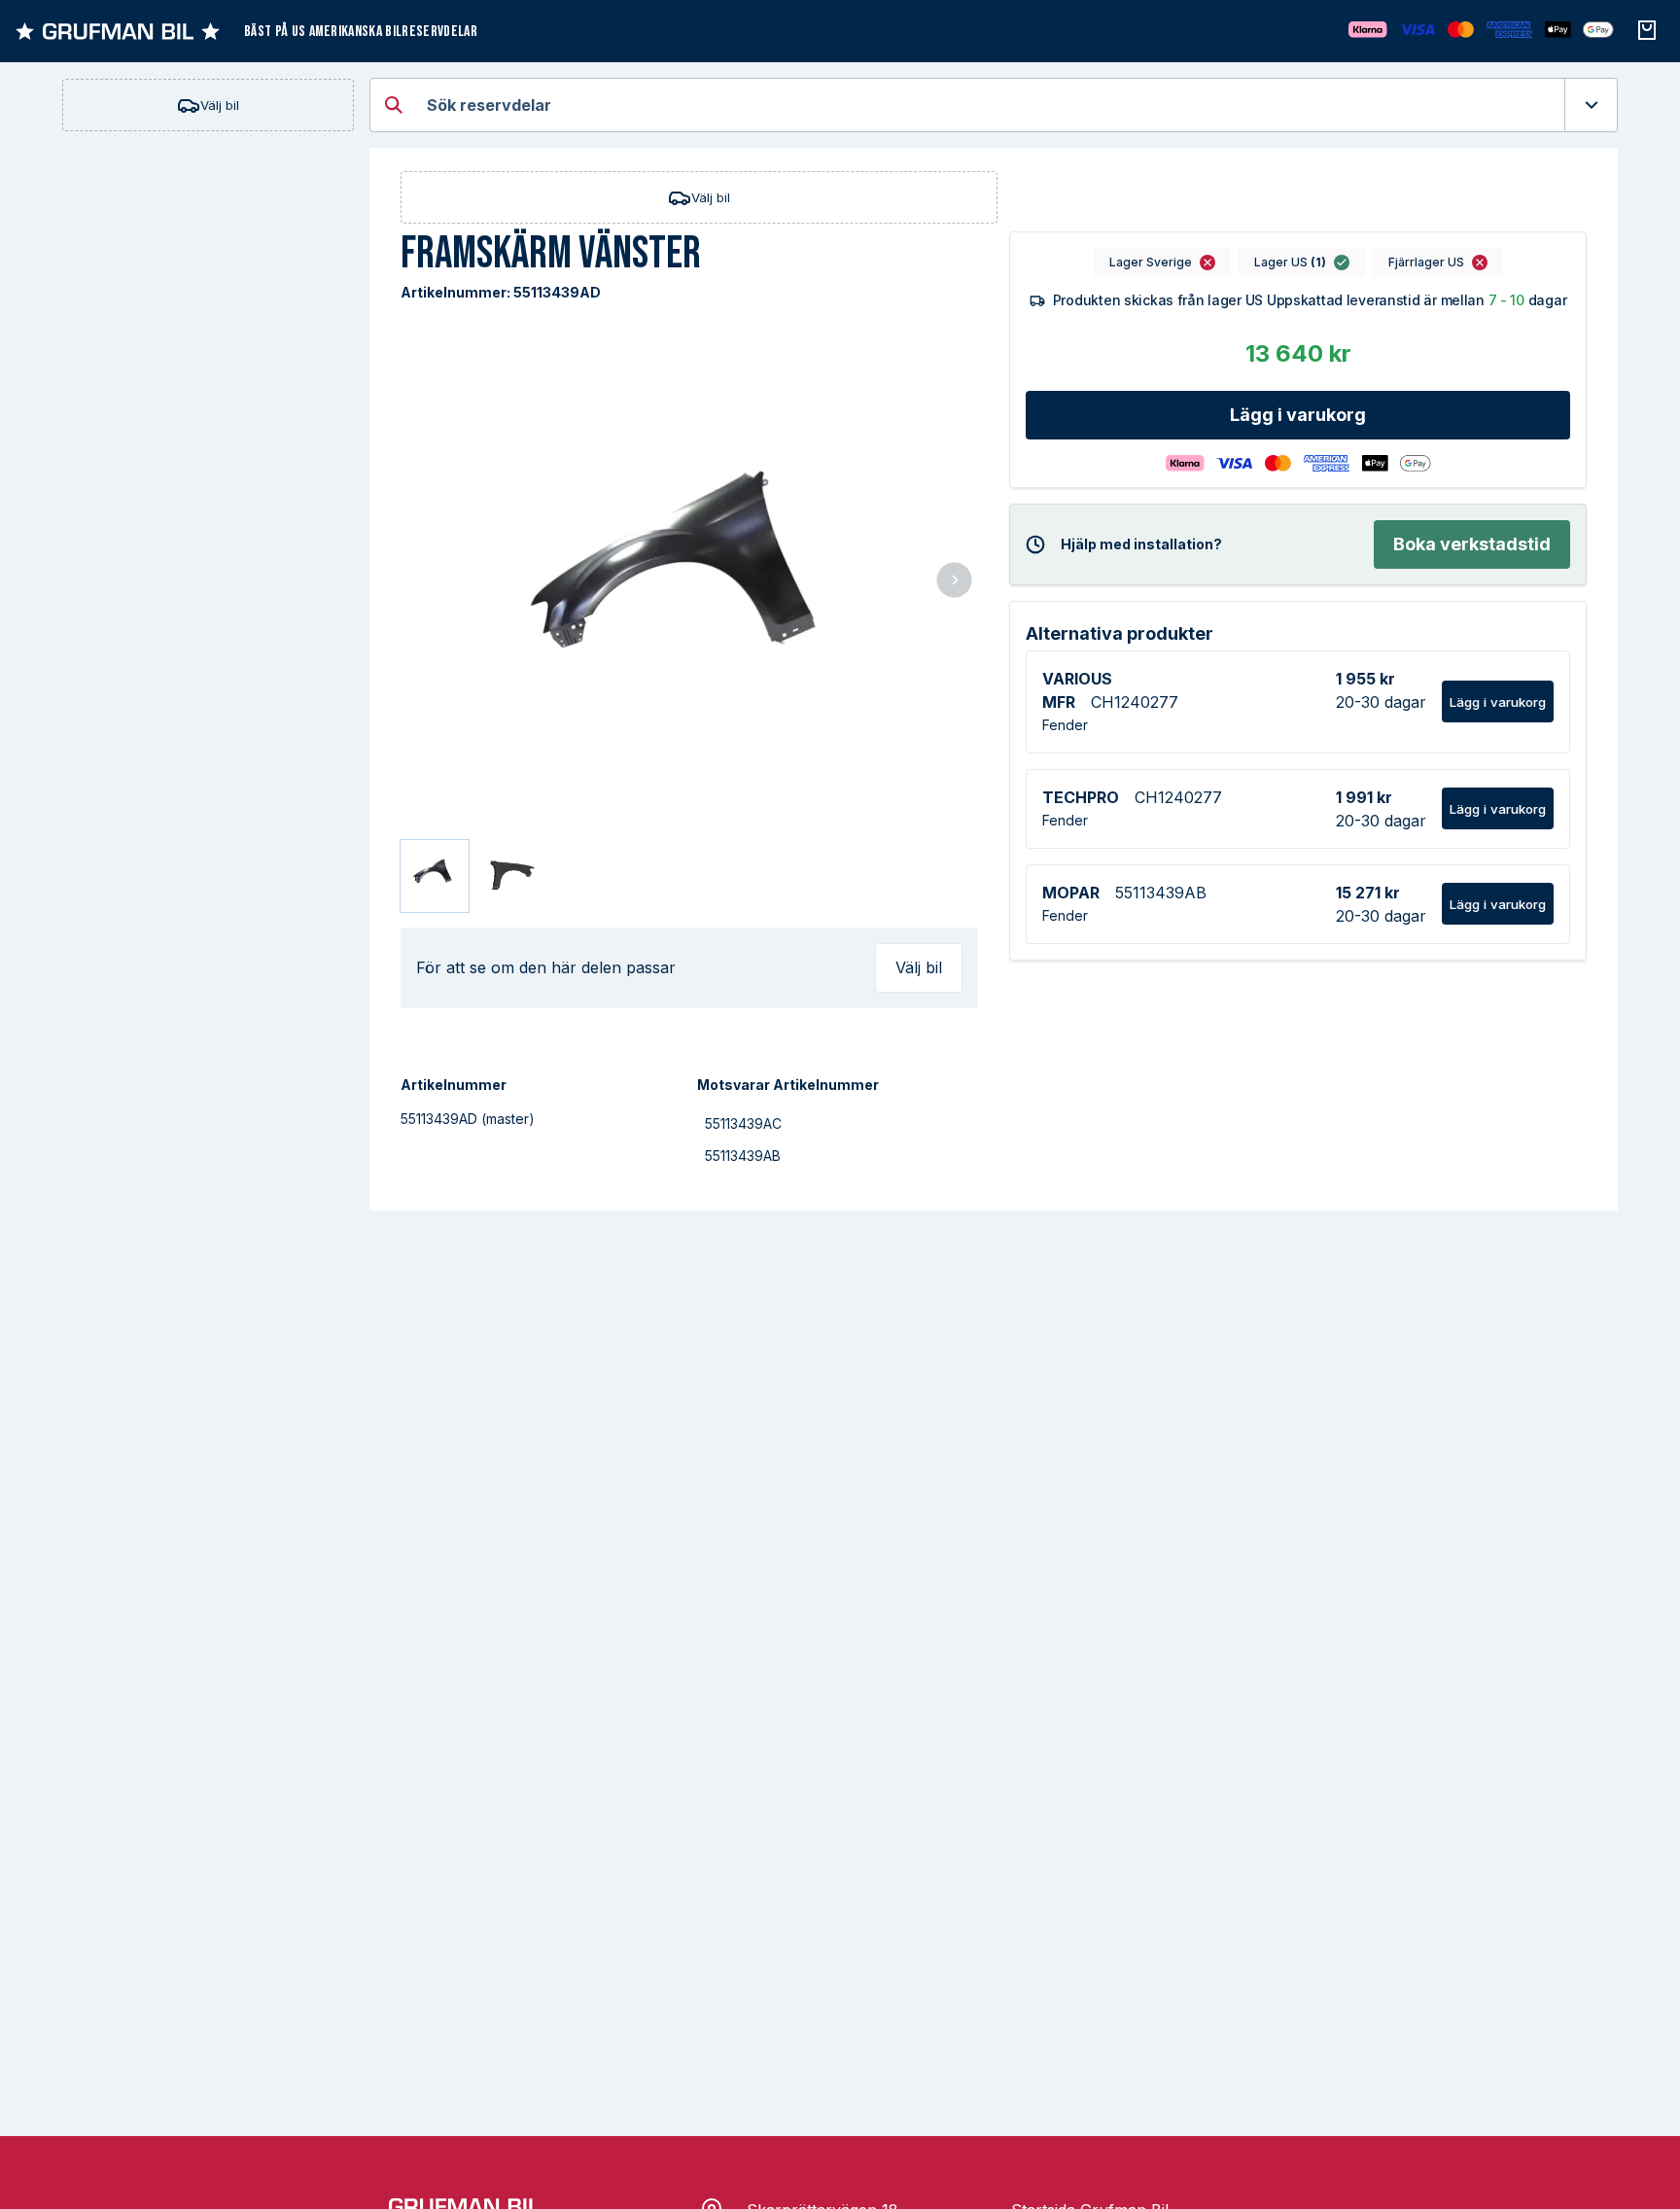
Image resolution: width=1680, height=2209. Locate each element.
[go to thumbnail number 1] (435, 876)
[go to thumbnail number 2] (510, 876)
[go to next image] (954, 581)
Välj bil (220, 105)
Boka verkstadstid (1472, 544)
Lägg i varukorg (1298, 415)
